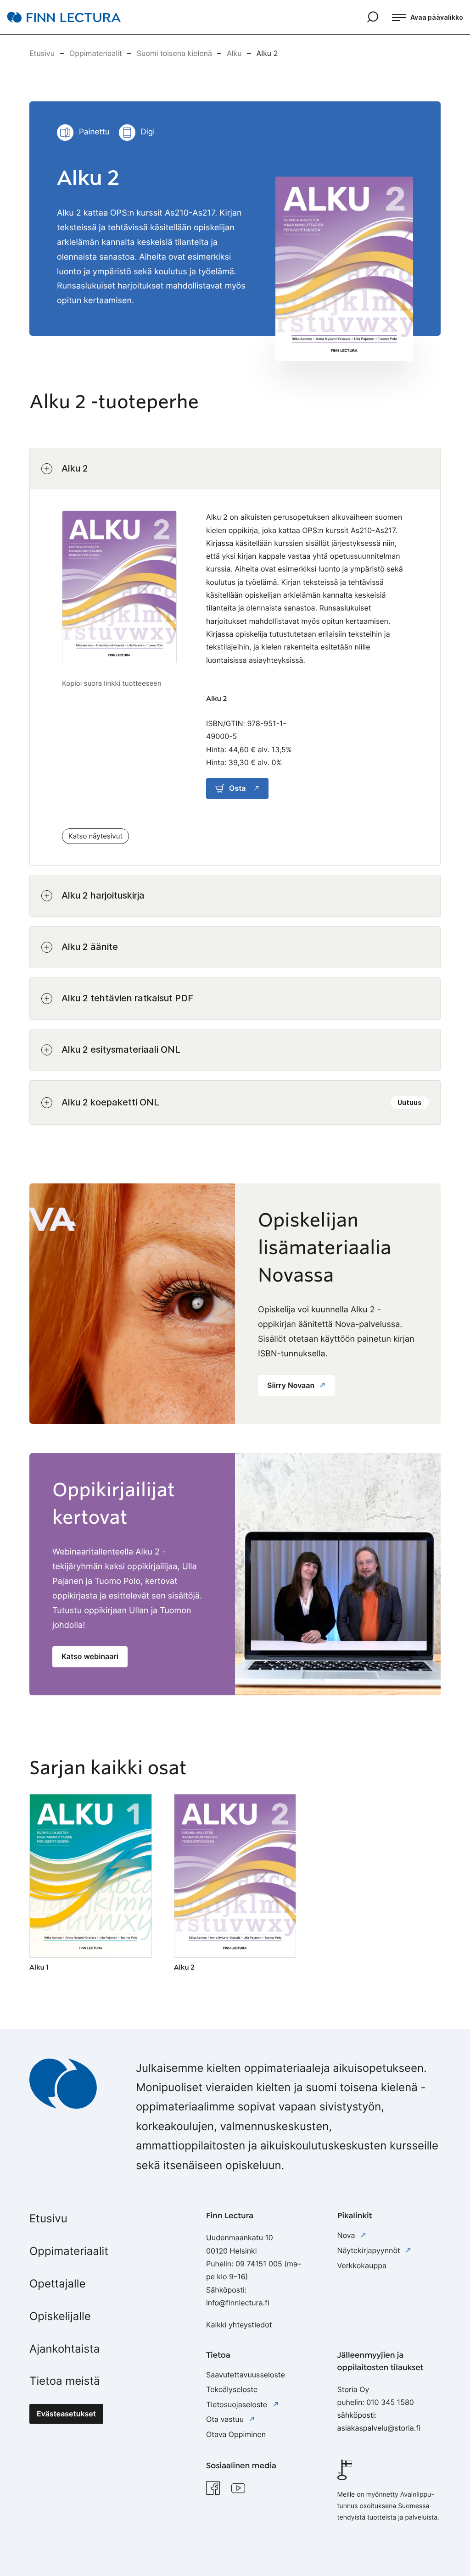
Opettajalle (57, 2284)
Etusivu (48, 2218)
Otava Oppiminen (236, 2434)
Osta (237, 788)
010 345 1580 (390, 2402)
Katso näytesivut (95, 836)
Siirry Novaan (292, 1385)
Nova (347, 2235)
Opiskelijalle (60, 2316)
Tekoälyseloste (232, 2389)
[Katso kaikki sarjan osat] (344, 269)
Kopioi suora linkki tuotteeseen (112, 683)
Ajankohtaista (64, 2349)
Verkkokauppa (362, 2265)
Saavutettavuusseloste (246, 2375)
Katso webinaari (90, 1656)
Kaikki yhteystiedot (239, 2325)
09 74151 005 (259, 2264)
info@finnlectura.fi (238, 2303)
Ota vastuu (226, 2419)
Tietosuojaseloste (238, 2404)
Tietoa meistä (65, 2381)
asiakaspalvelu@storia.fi (379, 2428)
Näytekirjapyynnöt (370, 2250)
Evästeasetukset (66, 2414)
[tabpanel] (235, 786)
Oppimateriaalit (69, 2251)
